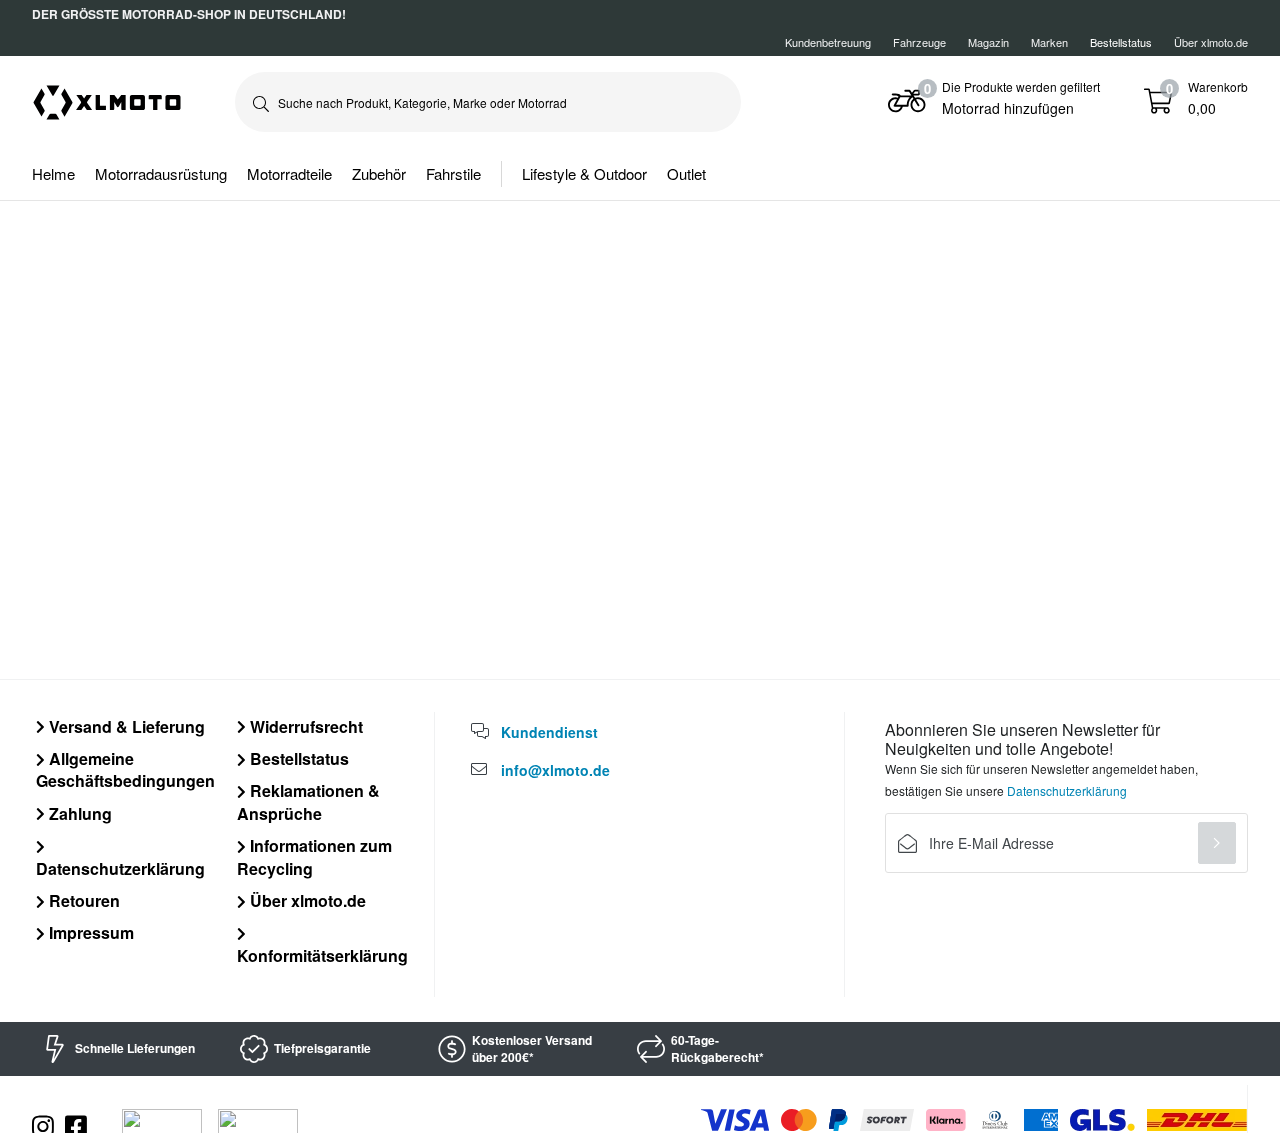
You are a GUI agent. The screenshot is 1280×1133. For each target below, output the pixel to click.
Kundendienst (549, 732)
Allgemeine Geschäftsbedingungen (125, 769)
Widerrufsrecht (304, 726)
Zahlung (78, 813)
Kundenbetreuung (828, 42)
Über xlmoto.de (1211, 42)
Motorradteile (289, 173)
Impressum (89, 932)
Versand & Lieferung (125, 726)
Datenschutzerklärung (120, 868)
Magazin (988, 42)
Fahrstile (453, 173)
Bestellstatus (297, 758)
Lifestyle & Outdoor (584, 173)
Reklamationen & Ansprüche (308, 801)
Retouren (82, 900)
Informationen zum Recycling (314, 856)
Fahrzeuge (919, 42)
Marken (1049, 42)
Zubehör (379, 173)
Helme (53, 173)
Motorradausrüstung (161, 173)
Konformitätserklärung (322, 955)
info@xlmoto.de (555, 770)
